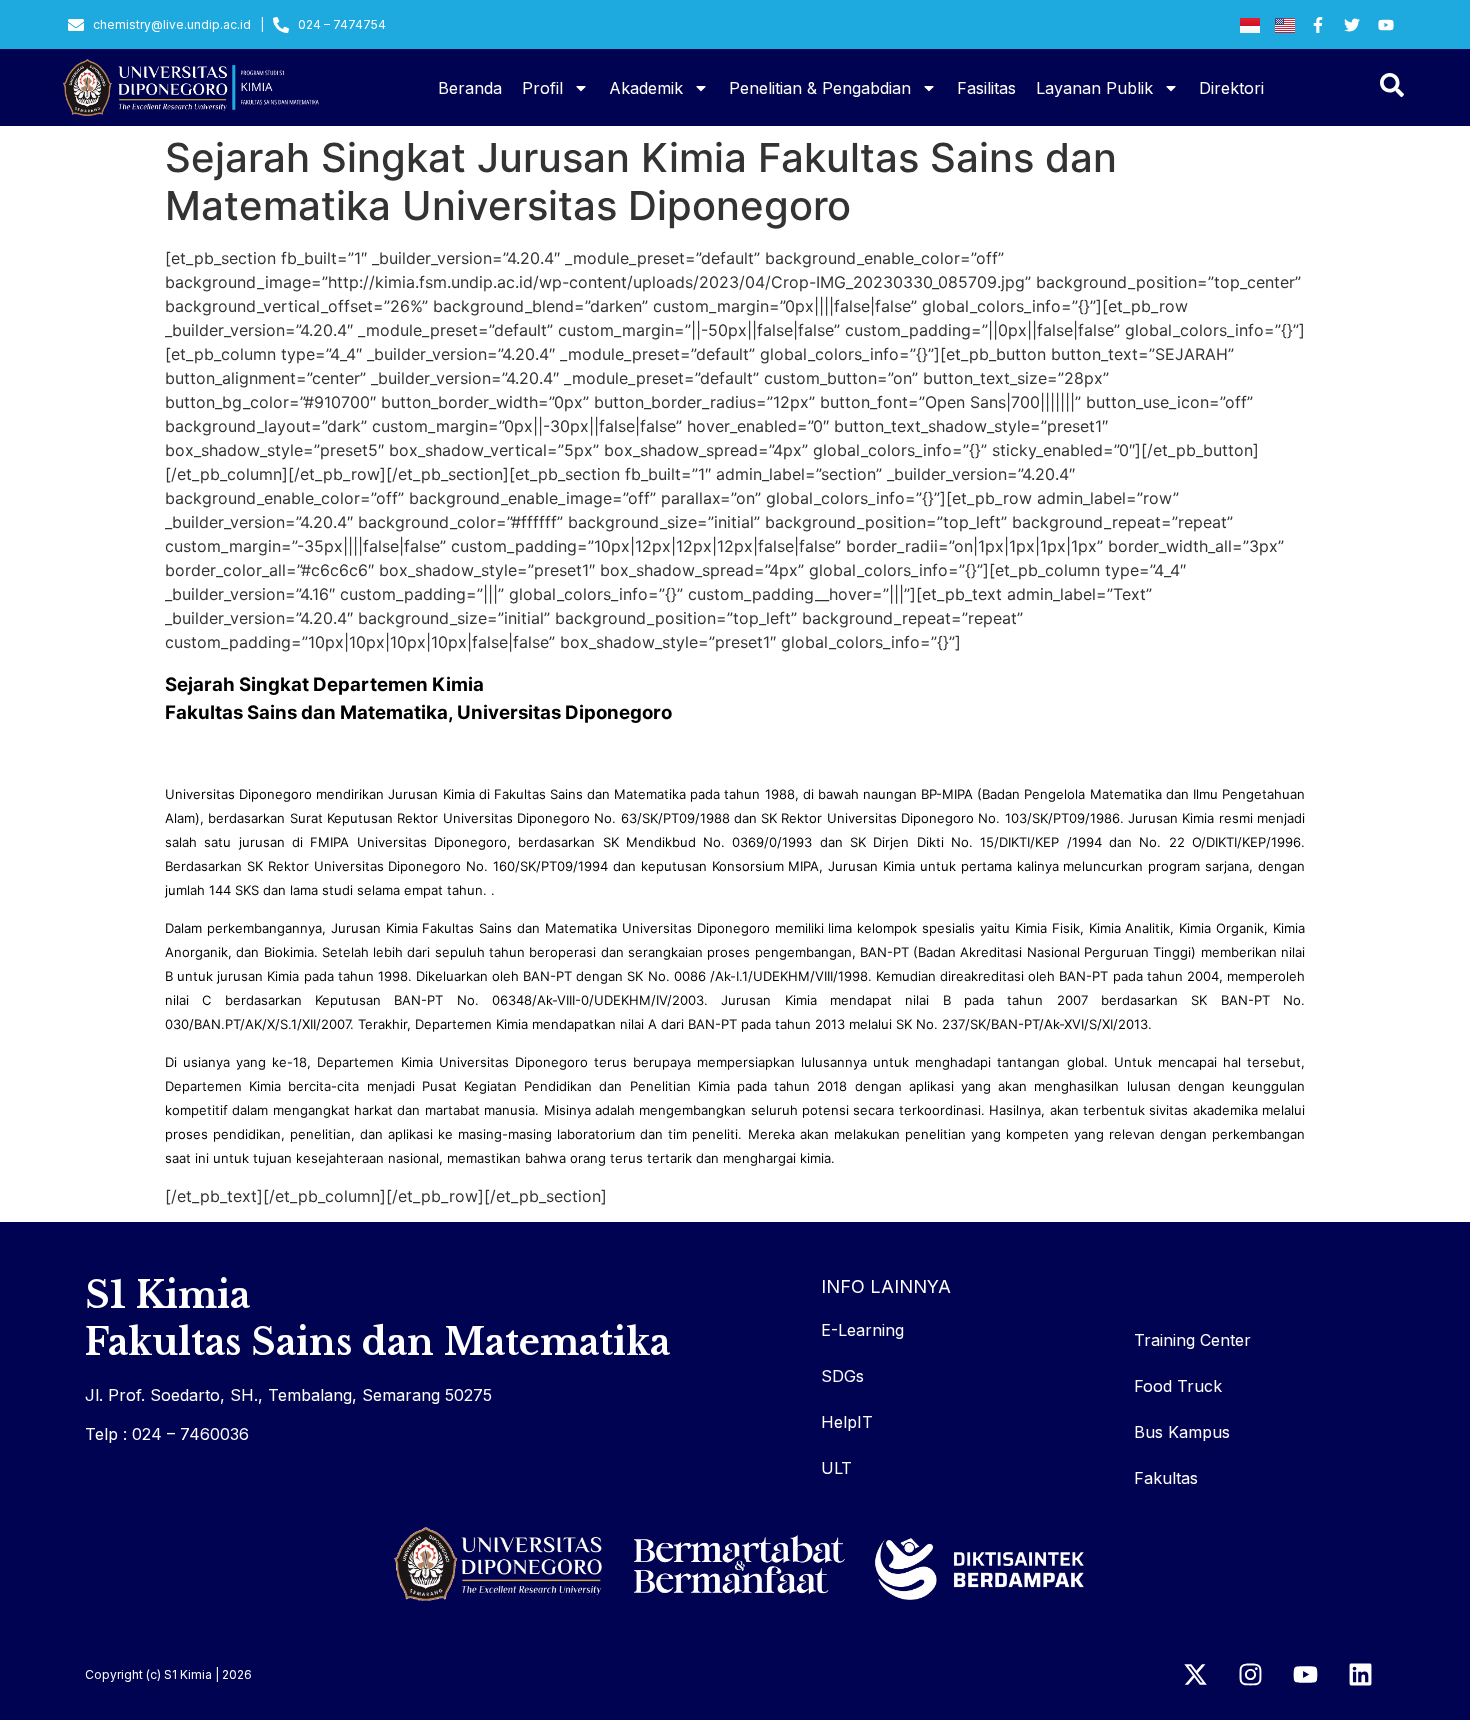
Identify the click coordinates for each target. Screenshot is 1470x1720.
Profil (542, 88)
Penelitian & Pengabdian (820, 88)
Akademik (646, 88)
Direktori (1231, 88)
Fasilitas (986, 88)
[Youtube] (1305, 1675)
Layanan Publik (1094, 88)
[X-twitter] (1195, 1675)
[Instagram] (1250, 1675)
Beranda (470, 88)
